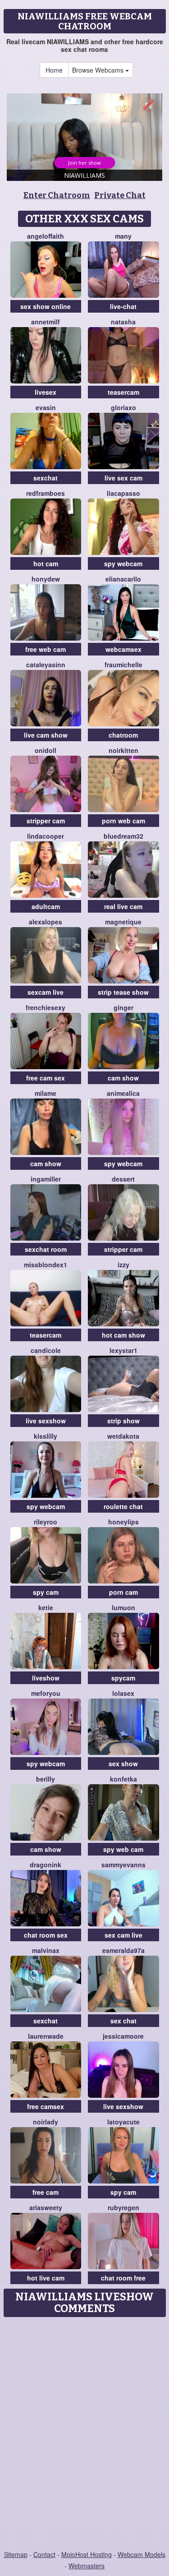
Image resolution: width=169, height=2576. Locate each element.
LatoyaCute (123, 2122)
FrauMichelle (123, 665)
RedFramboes (46, 493)
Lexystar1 (123, 1350)
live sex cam (123, 478)
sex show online (46, 306)
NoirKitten (123, 750)
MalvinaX (46, 1950)
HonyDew (46, 579)
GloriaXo (123, 407)
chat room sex (46, 1935)
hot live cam (46, 2278)
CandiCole (46, 1350)
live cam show (46, 735)
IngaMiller (46, 1179)
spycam (123, 1678)
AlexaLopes (46, 922)
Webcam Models (142, 2554)
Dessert (123, 1179)
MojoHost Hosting (87, 2554)
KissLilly (46, 1436)
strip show (123, 1421)
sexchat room (46, 1249)
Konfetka (123, 1779)
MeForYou (46, 1693)
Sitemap (16, 2554)
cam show (123, 1078)
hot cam (46, 563)
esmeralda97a (123, 1950)
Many (123, 236)
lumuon (123, 1607)
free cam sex (46, 1078)
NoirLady (46, 2122)
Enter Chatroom (57, 195)
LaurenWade (46, 2036)
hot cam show (123, 1335)
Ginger (123, 1007)
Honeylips (123, 1522)
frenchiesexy (46, 1007)
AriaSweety (46, 2207)
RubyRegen (123, 2207)
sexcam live (46, 992)
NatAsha (123, 322)
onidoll (46, 750)
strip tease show (123, 992)
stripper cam (46, 821)
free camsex (46, 2106)
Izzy (123, 1265)
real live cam (123, 906)
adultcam (46, 906)
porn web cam (123, 821)
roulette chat (123, 1506)
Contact (44, 2554)
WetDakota (123, 1436)
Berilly (46, 1779)
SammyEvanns (123, 1865)
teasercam (123, 392)
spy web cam (123, 1849)
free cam (46, 2192)
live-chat (123, 306)
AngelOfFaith (46, 236)
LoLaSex (123, 1693)
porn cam (123, 1592)
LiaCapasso (123, 493)
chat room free (123, 2278)
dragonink (46, 1865)
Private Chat (120, 195)
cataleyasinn (46, 665)
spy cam (46, 1592)
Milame (46, 1093)
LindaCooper (46, 836)
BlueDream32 (123, 836)
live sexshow (46, 1421)
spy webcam (123, 563)
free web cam (46, 649)
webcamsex (123, 649)
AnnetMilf (46, 322)
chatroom (123, 735)
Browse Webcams (99, 70)
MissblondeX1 (46, 1265)
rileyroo (46, 1522)
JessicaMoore (123, 2036)
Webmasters (87, 2566)
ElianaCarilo (123, 579)
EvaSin (46, 407)
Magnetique (123, 922)
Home (54, 70)
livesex (46, 392)
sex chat (123, 2021)
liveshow (46, 1678)
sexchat (46, 478)
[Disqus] (84, 2434)
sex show (123, 1763)
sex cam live (123, 1935)
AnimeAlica (123, 1093)
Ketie (46, 1607)
